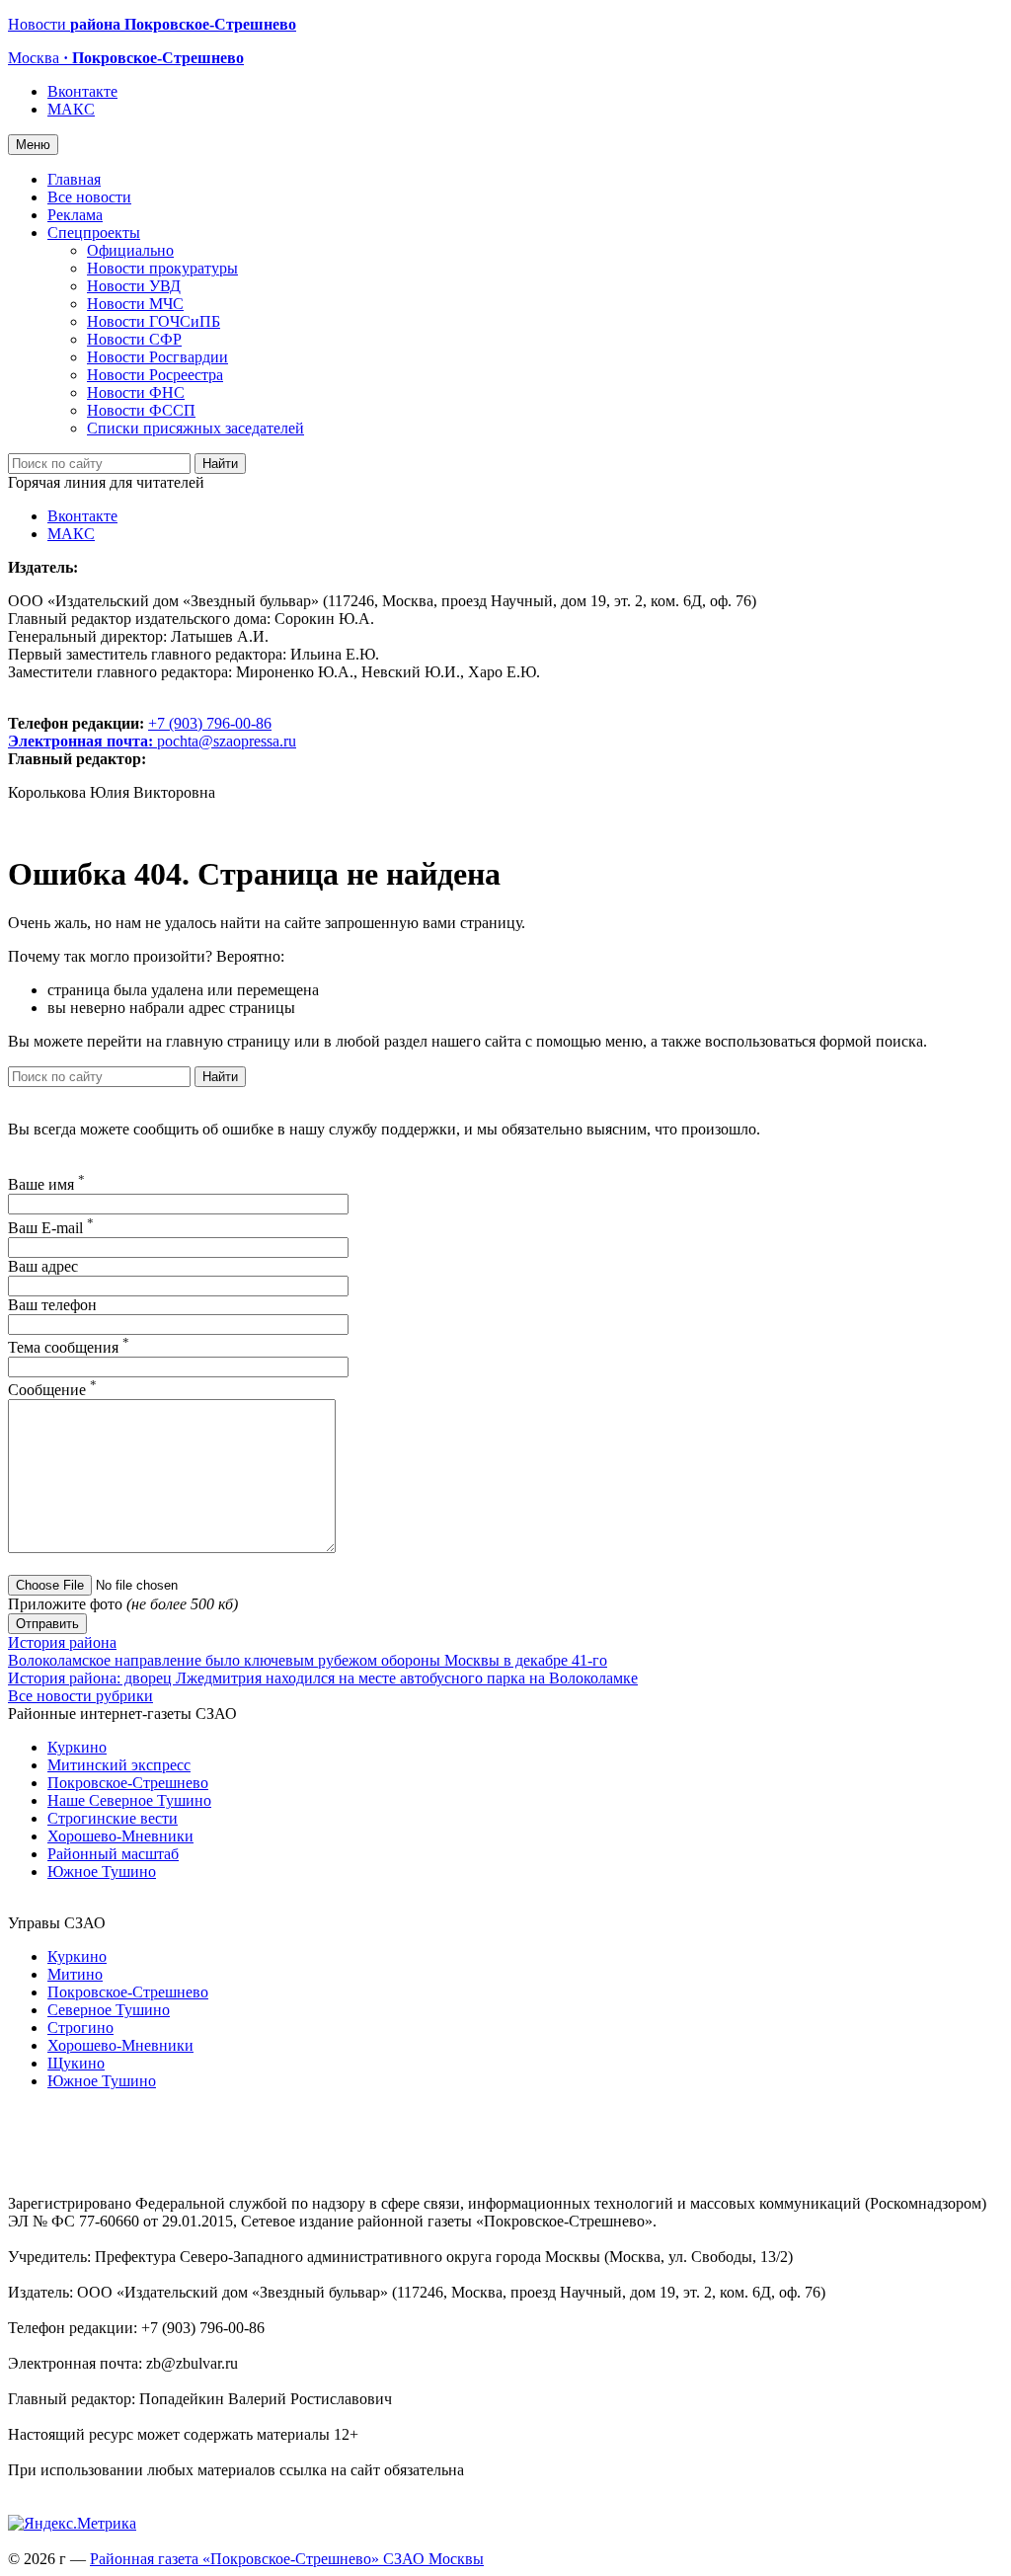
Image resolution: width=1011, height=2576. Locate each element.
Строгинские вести (113, 1818)
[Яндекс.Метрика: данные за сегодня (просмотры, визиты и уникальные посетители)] (72, 2524)
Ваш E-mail (51, 1228)
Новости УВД (134, 286)
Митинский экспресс (119, 1765)
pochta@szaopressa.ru (227, 741)
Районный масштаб (113, 1854)
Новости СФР (134, 339)
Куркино (77, 1747)
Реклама (75, 215)
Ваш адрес (43, 1266)
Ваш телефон (52, 1305)
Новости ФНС (136, 392)
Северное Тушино (109, 2010)
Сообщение (52, 1390)
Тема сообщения (69, 1347)
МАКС (71, 109)
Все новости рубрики (80, 1696)
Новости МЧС (135, 304)
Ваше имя (46, 1184)
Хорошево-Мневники (120, 1836)
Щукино (76, 2063)
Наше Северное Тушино (129, 1800)
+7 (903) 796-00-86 (140, 732)
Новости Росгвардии (157, 357)
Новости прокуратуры (162, 268)
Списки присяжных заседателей (195, 428)
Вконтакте (82, 91)
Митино (75, 1974)
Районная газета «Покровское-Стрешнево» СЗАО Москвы (287, 2559)
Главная (74, 179)
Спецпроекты (94, 233)
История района (62, 1642)
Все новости (89, 197)
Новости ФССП (141, 410)
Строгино (80, 2028)
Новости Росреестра (155, 375)
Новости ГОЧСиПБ (154, 321)
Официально (130, 250)
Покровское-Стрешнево (128, 1783)
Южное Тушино (102, 1872)
